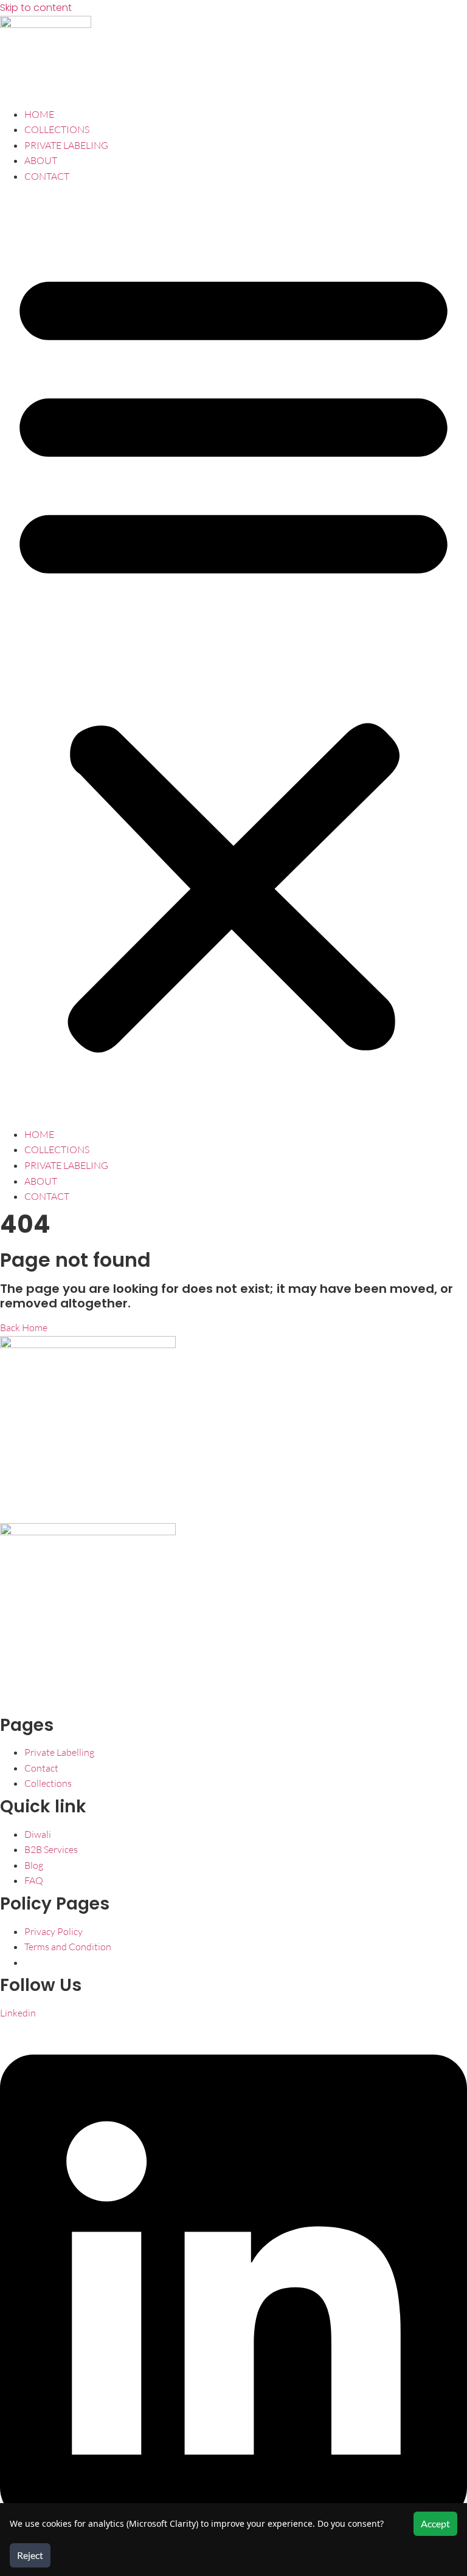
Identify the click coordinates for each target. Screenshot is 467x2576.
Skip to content (36, 8)
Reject (30, 2555)
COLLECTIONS (57, 129)
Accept (435, 2523)
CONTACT (47, 176)
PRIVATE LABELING (66, 145)
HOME (39, 114)
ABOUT (41, 160)
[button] (233, 656)
